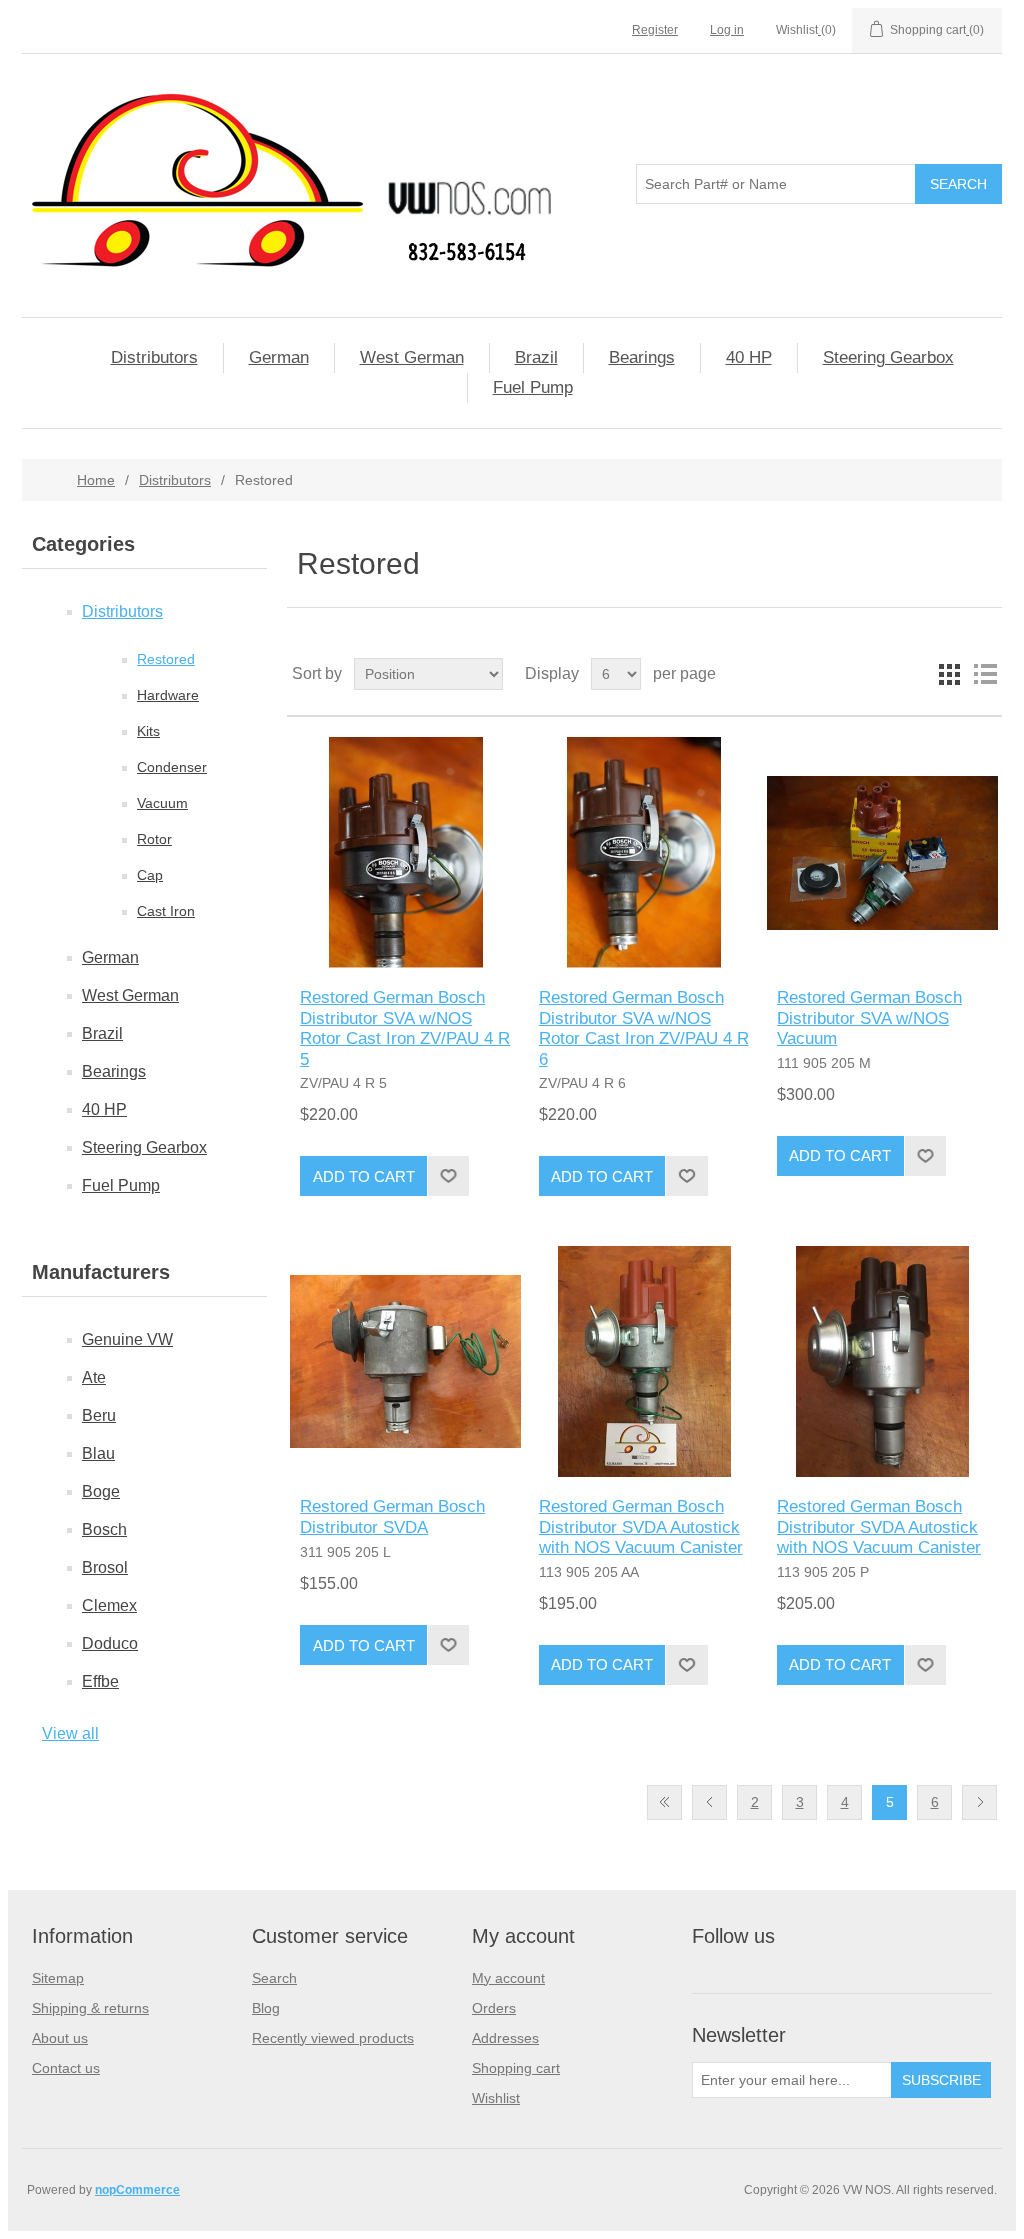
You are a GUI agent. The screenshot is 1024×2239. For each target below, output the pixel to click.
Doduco (110, 1643)
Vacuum (162, 803)
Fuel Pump (533, 387)
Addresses (505, 2038)
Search (274, 1978)
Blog (266, 2008)
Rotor (154, 839)
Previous (709, 1802)
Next (979, 1802)
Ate (94, 1377)
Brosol (105, 1567)
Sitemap (58, 1978)
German (279, 357)
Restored (166, 659)
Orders (494, 2008)
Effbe (100, 1681)
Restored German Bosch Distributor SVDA (392, 1516)
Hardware (168, 695)
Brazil (536, 357)
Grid (949, 674)
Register (655, 30)
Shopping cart (516, 2068)
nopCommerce (137, 2190)
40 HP (749, 357)
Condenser (172, 767)
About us (60, 2038)
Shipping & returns (90, 2008)
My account (508, 1978)
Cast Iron (166, 911)
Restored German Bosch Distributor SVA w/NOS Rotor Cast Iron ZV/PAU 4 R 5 (405, 1028)
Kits (148, 731)
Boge (101, 1491)
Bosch (104, 1529)
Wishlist (496, 2098)
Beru (99, 1415)
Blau (98, 1453)
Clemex (109, 1605)
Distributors (154, 357)
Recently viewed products (333, 2038)
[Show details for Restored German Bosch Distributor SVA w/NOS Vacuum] (882, 852)
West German (412, 357)
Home (96, 480)
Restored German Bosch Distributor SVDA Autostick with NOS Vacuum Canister (641, 1527)
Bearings (642, 357)
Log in (727, 30)
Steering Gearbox (888, 357)
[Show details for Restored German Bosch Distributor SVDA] (405, 1361)
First (664, 1802)
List (985, 674)
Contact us (66, 2068)
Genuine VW (127, 1339)
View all (70, 1733)
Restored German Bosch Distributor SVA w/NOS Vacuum (869, 1018)
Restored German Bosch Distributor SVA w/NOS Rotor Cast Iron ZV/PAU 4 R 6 (644, 1028)
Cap (150, 875)
